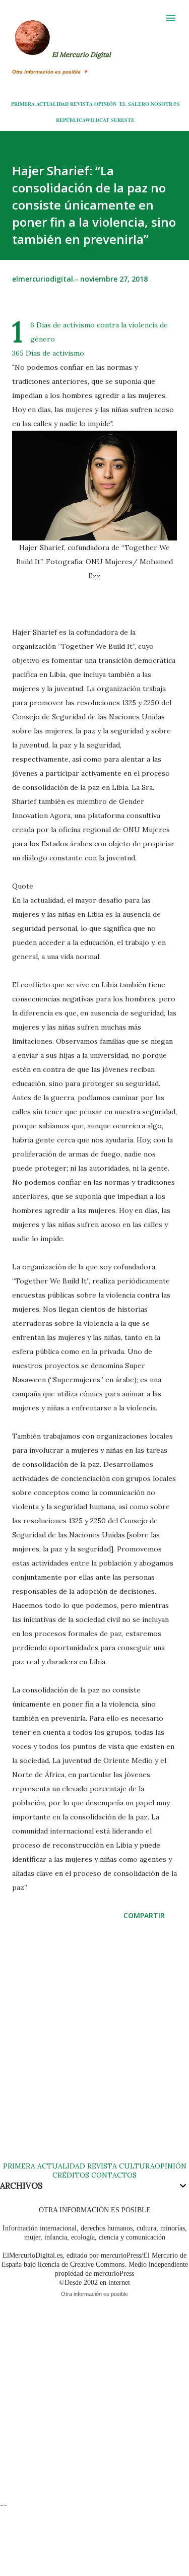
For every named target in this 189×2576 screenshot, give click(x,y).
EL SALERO (134, 104)
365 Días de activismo (48, 353)
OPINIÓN (105, 104)
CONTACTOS (113, 2175)
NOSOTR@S (165, 104)
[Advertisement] (94, 2051)
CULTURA (137, 2166)
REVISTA (81, 104)
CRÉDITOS (71, 2175)
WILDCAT (97, 120)
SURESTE (123, 120)
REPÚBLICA (71, 120)
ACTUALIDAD (52, 104)
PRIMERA (23, 104)
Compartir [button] (144, 1915)
